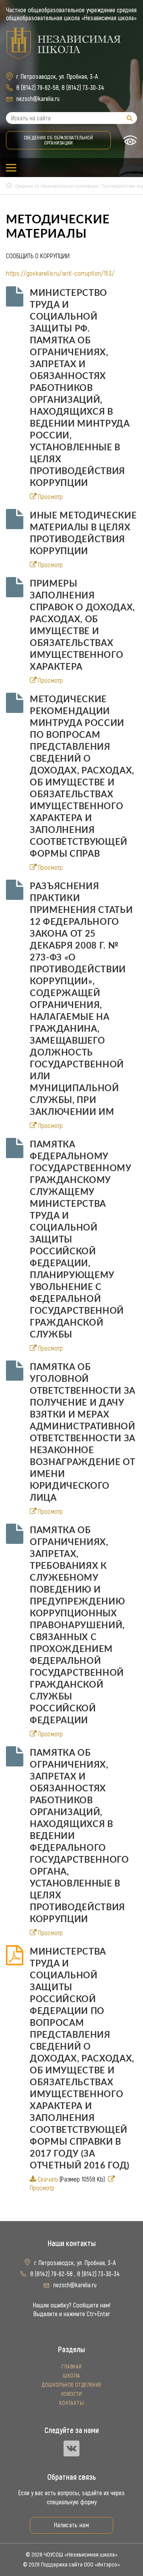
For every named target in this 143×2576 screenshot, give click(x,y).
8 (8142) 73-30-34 (83, 88)
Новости (72, 2394)
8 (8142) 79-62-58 (38, 88)
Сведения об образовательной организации (58, 140)
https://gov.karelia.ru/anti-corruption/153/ (60, 273)
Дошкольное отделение (71, 2385)
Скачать (48, 2179)
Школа (71, 2376)
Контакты (71, 2403)
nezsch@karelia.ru (38, 99)
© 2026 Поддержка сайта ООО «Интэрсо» (71, 2565)
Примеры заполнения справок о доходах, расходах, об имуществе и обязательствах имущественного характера (82, 625)
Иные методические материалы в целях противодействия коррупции (83, 533)
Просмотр (50, 497)
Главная (72, 2367)
